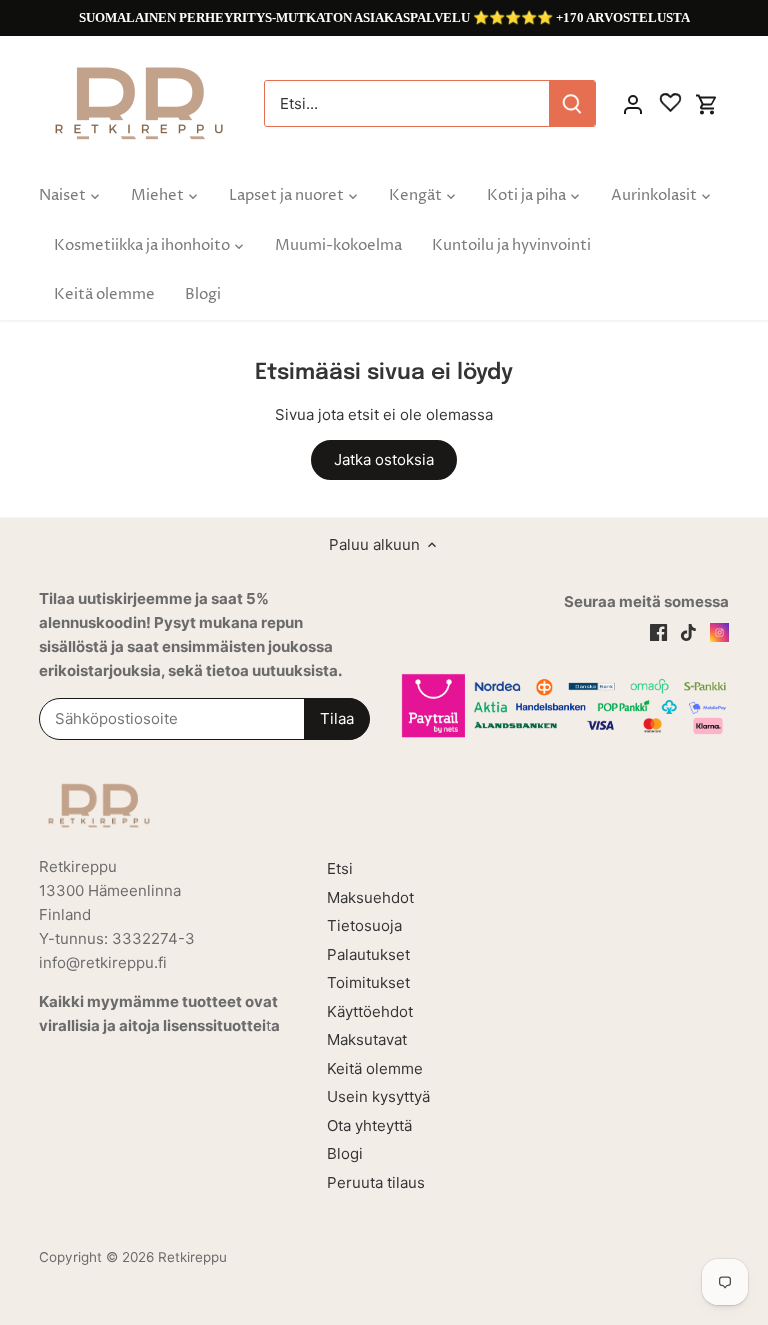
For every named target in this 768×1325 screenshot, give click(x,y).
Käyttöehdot (370, 1011)
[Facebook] (658, 631)
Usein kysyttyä (378, 1096)
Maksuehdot (370, 897)
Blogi (345, 1153)
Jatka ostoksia (384, 459)
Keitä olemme (375, 1068)
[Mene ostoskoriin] (707, 103)
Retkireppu (192, 1257)
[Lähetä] (572, 103)
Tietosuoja (364, 925)
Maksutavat (367, 1039)
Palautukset (368, 954)
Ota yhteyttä (369, 1125)
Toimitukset (368, 982)
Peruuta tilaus (376, 1182)
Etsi (340, 868)
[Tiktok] (688, 631)
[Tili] (633, 103)
